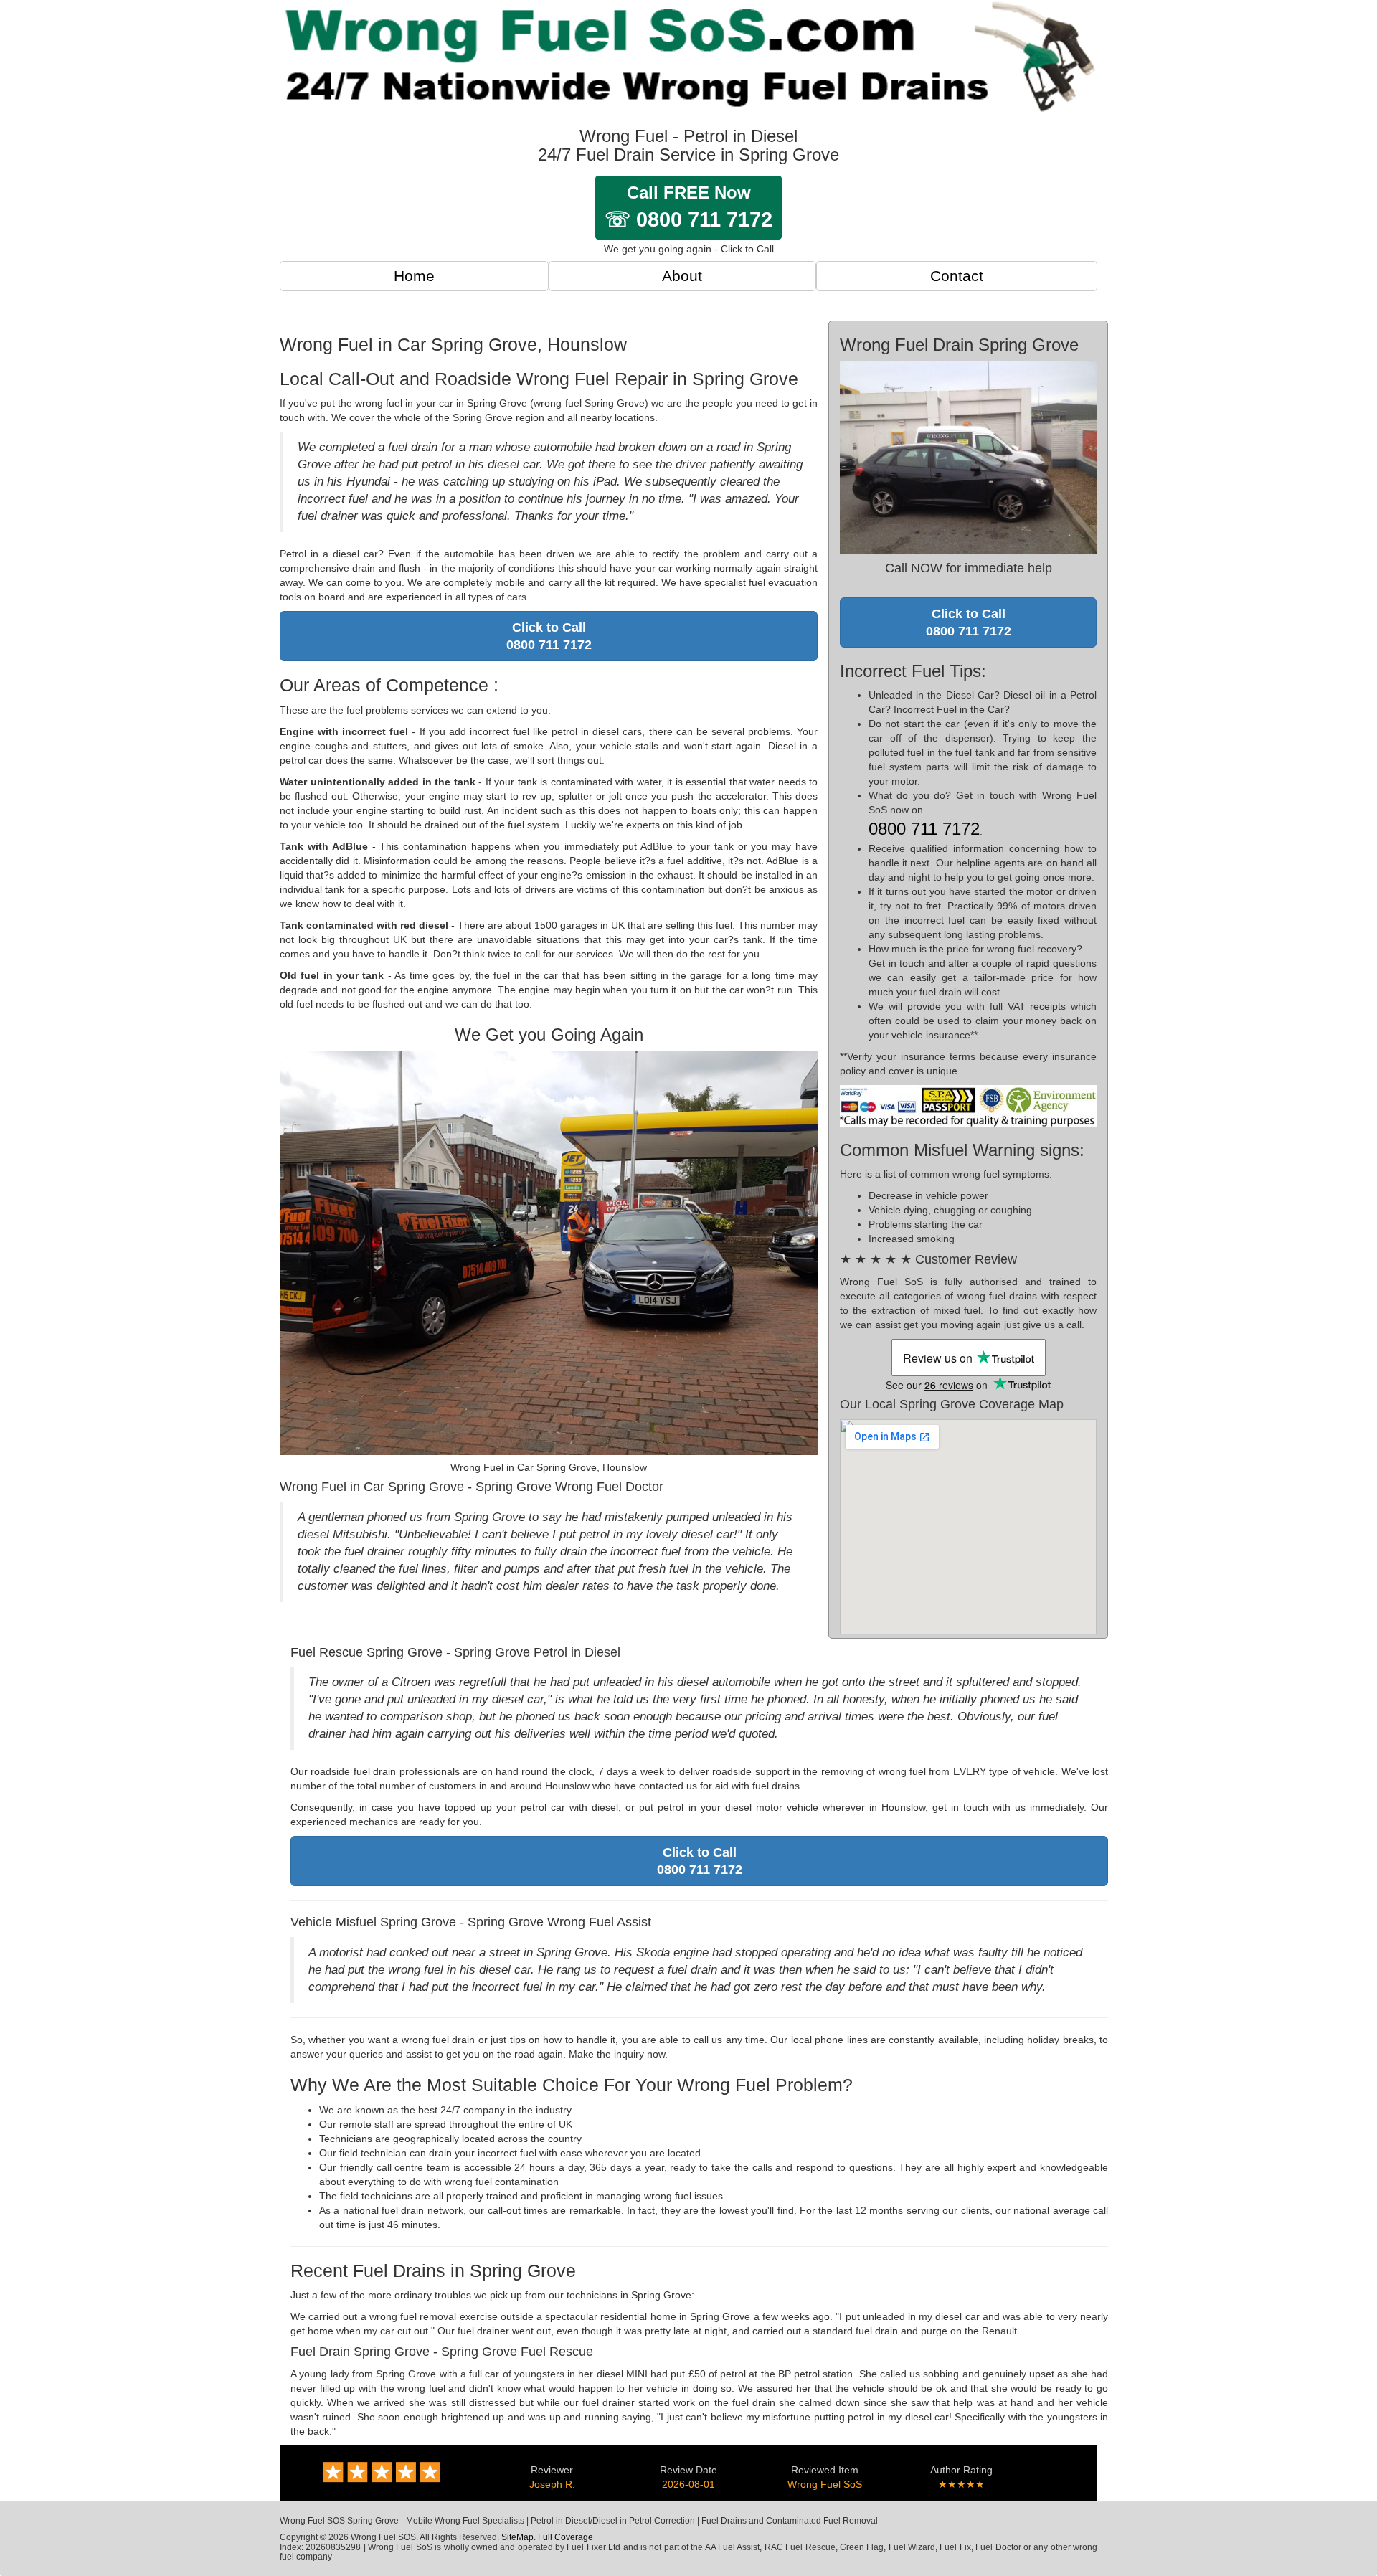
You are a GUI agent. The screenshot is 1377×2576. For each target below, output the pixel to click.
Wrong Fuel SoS (825, 2484)
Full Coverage (566, 2537)
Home (414, 276)
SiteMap (517, 2537)
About (682, 276)
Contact (957, 276)
